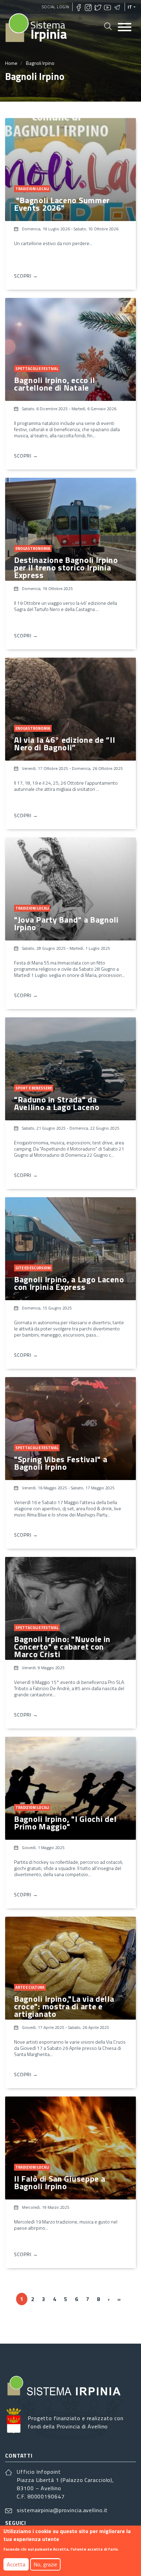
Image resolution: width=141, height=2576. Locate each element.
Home (11, 63)
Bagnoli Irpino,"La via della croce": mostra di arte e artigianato (64, 2006)
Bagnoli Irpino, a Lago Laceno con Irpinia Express (69, 1283)
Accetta (16, 2564)
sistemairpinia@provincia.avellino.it (62, 2510)
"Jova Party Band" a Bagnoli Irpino (66, 923)
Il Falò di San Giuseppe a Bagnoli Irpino (60, 2182)
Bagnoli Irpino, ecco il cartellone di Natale (55, 384)
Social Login (56, 7)
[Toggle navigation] (125, 28)
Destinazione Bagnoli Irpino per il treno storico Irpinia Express (66, 567)
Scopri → (26, 276)
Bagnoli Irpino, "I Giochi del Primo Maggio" (65, 1823)
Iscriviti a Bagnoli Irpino (8, 2324)
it (130, 7)
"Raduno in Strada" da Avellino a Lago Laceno (57, 1103)
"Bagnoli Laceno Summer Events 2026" (62, 204)
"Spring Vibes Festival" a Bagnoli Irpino (61, 1463)
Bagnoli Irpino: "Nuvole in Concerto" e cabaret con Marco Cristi (62, 1647)
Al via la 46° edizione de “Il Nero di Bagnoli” (65, 743)
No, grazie (45, 2564)
